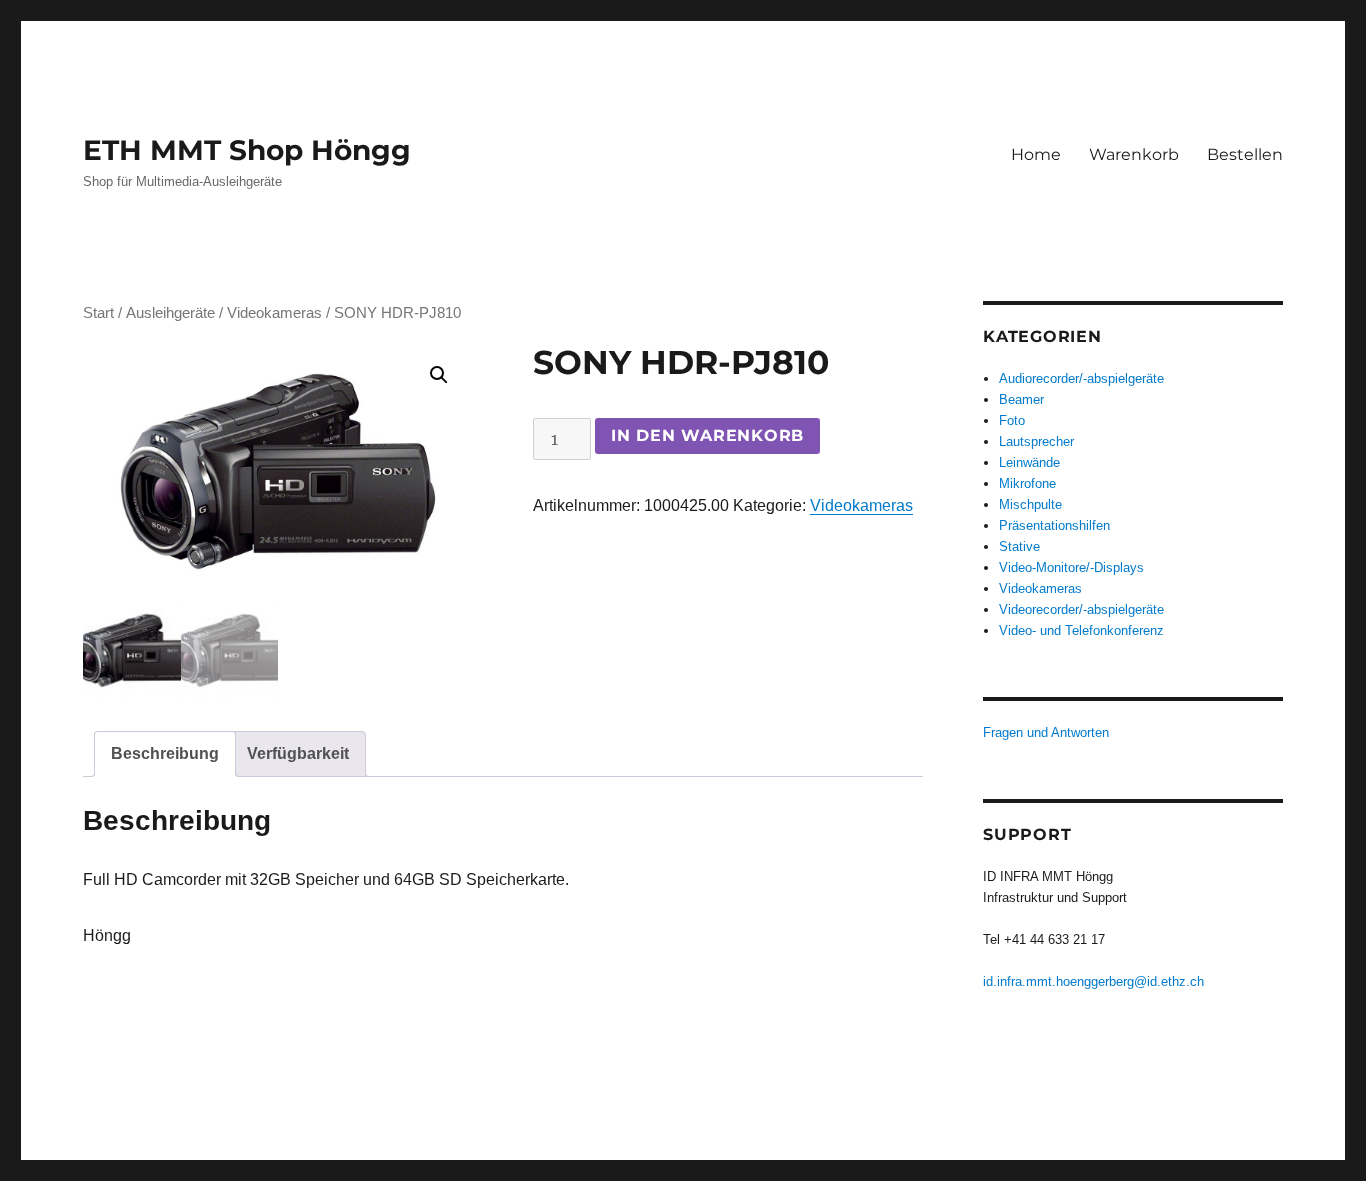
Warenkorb (1134, 154)
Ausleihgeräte (170, 313)
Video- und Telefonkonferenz (1081, 630)
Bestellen (1245, 154)
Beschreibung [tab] (165, 753)
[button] (439, 375)
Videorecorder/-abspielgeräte (1081, 609)
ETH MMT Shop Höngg (247, 150)
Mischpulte (1030, 504)
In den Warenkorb (707, 435)
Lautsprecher (1036, 441)
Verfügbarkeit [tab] (298, 753)
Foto (1012, 420)
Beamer (1021, 399)
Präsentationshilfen (1054, 525)
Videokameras (274, 313)
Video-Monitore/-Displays (1071, 567)
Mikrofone (1027, 483)
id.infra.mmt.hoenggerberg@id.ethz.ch (1093, 981)
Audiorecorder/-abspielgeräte (1081, 378)
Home (1036, 154)
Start (98, 313)
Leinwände (1029, 462)
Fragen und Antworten (1046, 732)
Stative (1019, 546)
